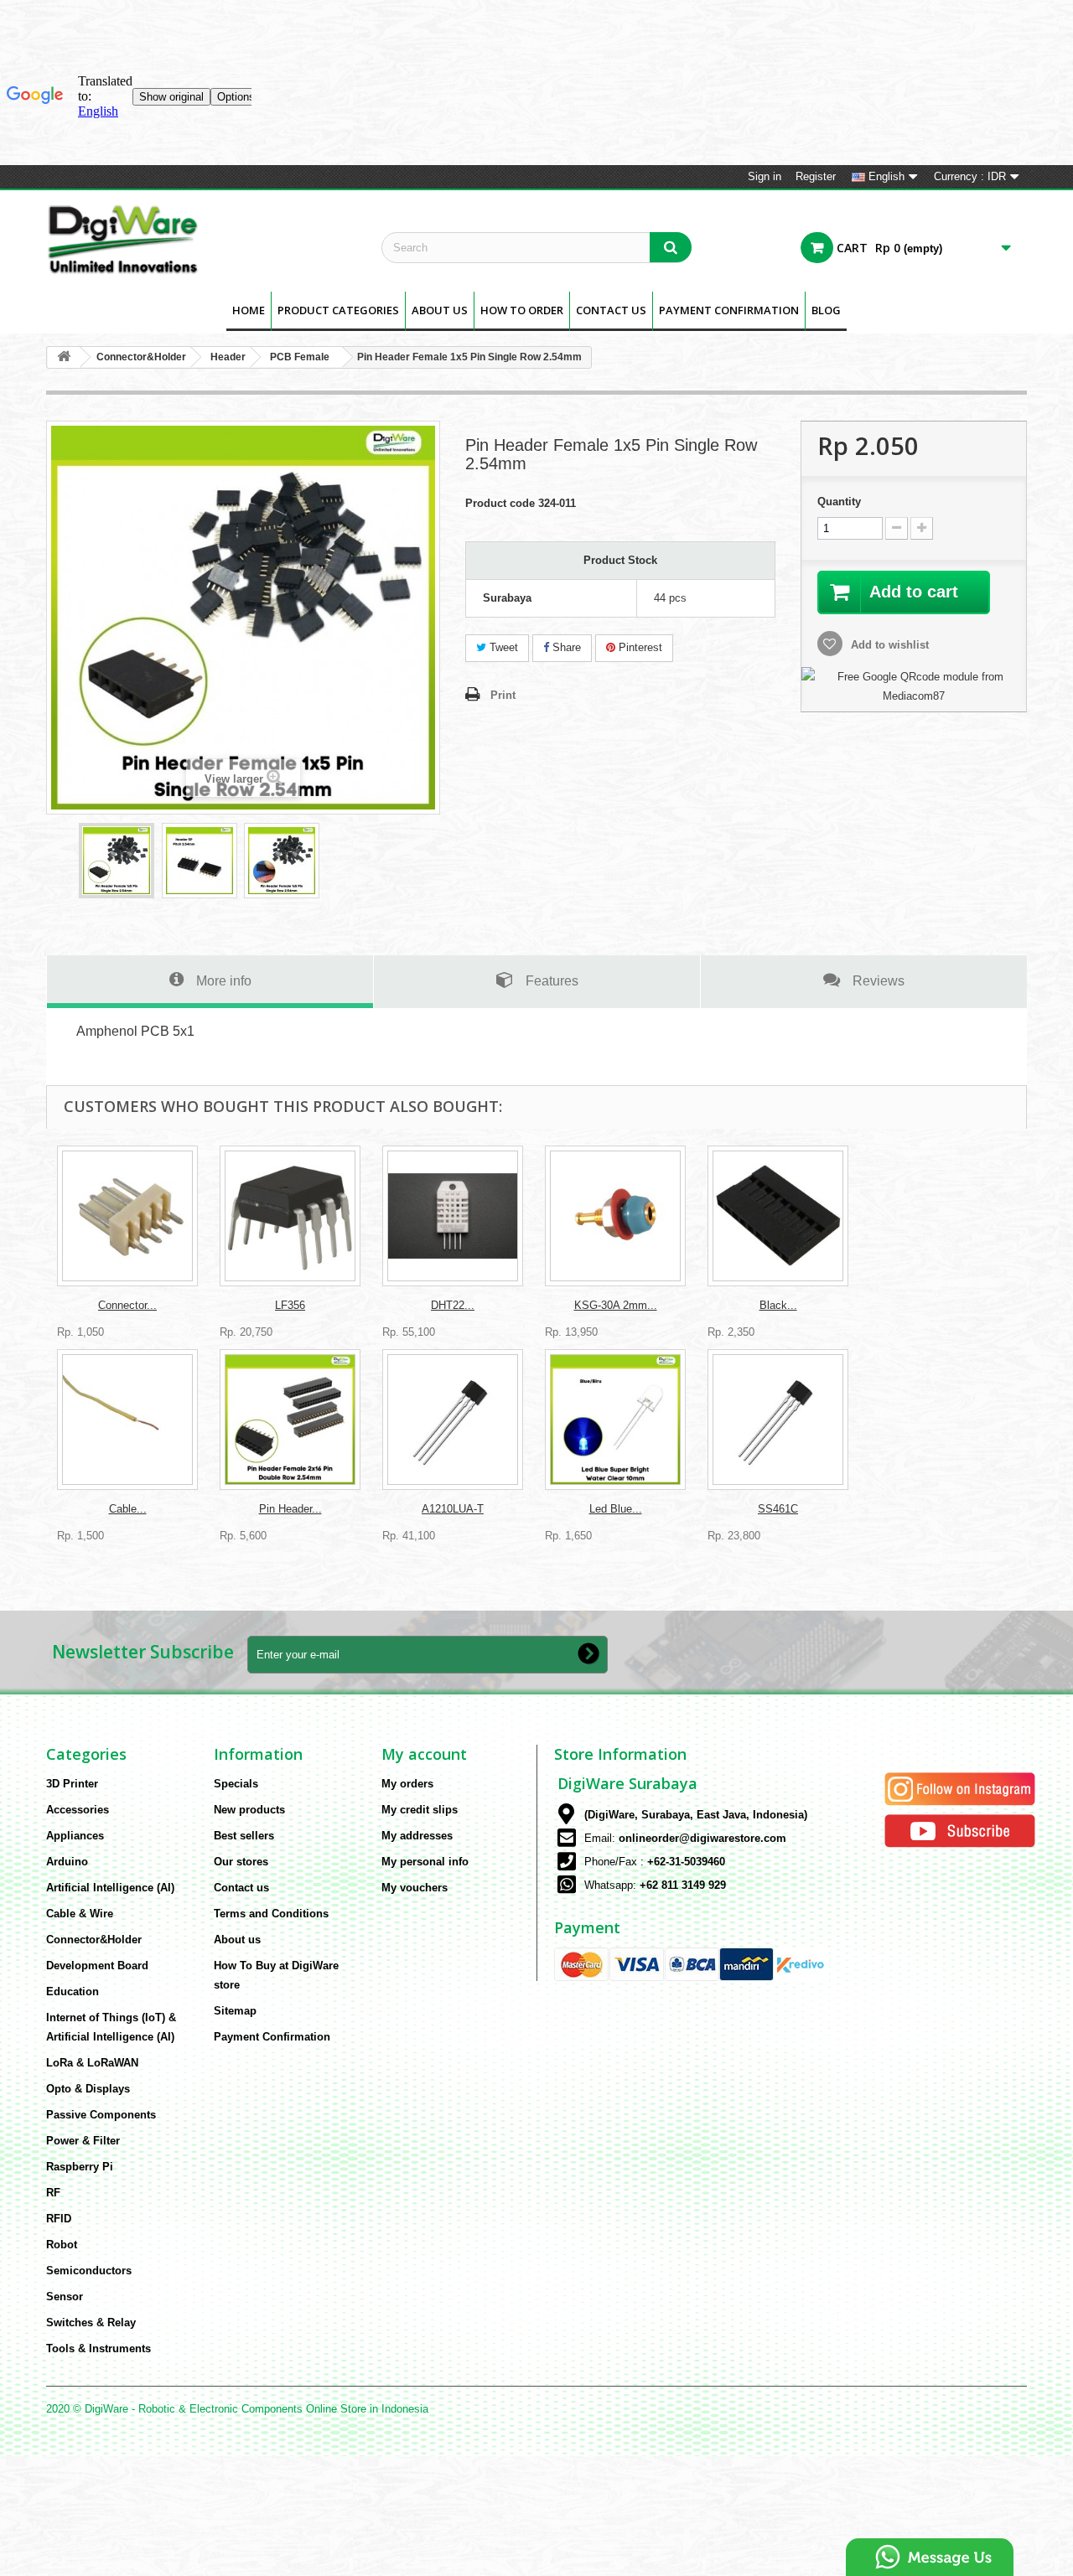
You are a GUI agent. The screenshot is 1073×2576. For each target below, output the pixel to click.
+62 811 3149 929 (683, 1885)
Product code (500, 503)
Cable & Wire (80, 1914)
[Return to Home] (64, 357)
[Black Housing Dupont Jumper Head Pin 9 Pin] (778, 1216)
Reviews (879, 980)
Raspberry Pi (80, 2167)
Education (73, 1991)
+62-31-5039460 (686, 1862)
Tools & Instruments (98, 2348)
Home (249, 310)
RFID (59, 2219)
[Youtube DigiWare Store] (960, 1830)
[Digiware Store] (201, 239)
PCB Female (300, 357)
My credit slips (420, 1810)
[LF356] (290, 1216)
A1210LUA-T (453, 1509)
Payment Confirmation (729, 310)
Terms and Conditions (271, 1914)
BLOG (826, 310)
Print (503, 695)
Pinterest (639, 647)
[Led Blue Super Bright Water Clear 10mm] (615, 1420)
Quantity (839, 502)
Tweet (502, 647)
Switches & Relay (91, 2323)
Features (552, 980)
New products (249, 1810)
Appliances (75, 1836)
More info (224, 980)
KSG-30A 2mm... (616, 1305)
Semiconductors (89, 2271)
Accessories (78, 1810)
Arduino (67, 1862)
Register (816, 176)
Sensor (65, 2297)
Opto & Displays (88, 2089)
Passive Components (101, 2115)
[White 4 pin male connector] (127, 1216)
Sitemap (235, 2011)
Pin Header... (290, 1509)
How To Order (522, 310)
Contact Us (611, 310)
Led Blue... (616, 1509)
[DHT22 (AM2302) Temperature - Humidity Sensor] (453, 1216)
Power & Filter (83, 2141)
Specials (236, 1784)
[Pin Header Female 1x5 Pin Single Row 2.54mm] (117, 861)
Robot (62, 2245)
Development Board (97, 1966)
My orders (407, 1784)
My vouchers (415, 1888)
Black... (778, 1305)
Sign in (765, 176)
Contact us (241, 1888)
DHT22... (453, 1305)
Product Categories (338, 310)
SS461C (778, 1509)
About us (440, 310)
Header (228, 357)
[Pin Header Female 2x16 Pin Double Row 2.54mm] (290, 1420)
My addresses (417, 1836)
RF (53, 2193)
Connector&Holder (141, 357)
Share (565, 647)
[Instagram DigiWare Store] (960, 1788)
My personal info (425, 1862)
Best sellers (244, 1836)
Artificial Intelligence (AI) (110, 1888)
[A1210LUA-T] (453, 1420)
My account (424, 1754)
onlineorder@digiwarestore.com (702, 1838)
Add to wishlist (888, 645)
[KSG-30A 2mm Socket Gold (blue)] (615, 1216)
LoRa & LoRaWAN (92, 2063)
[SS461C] (778, 1420)
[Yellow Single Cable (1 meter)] (127, 1420)
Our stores (241, 1862)
